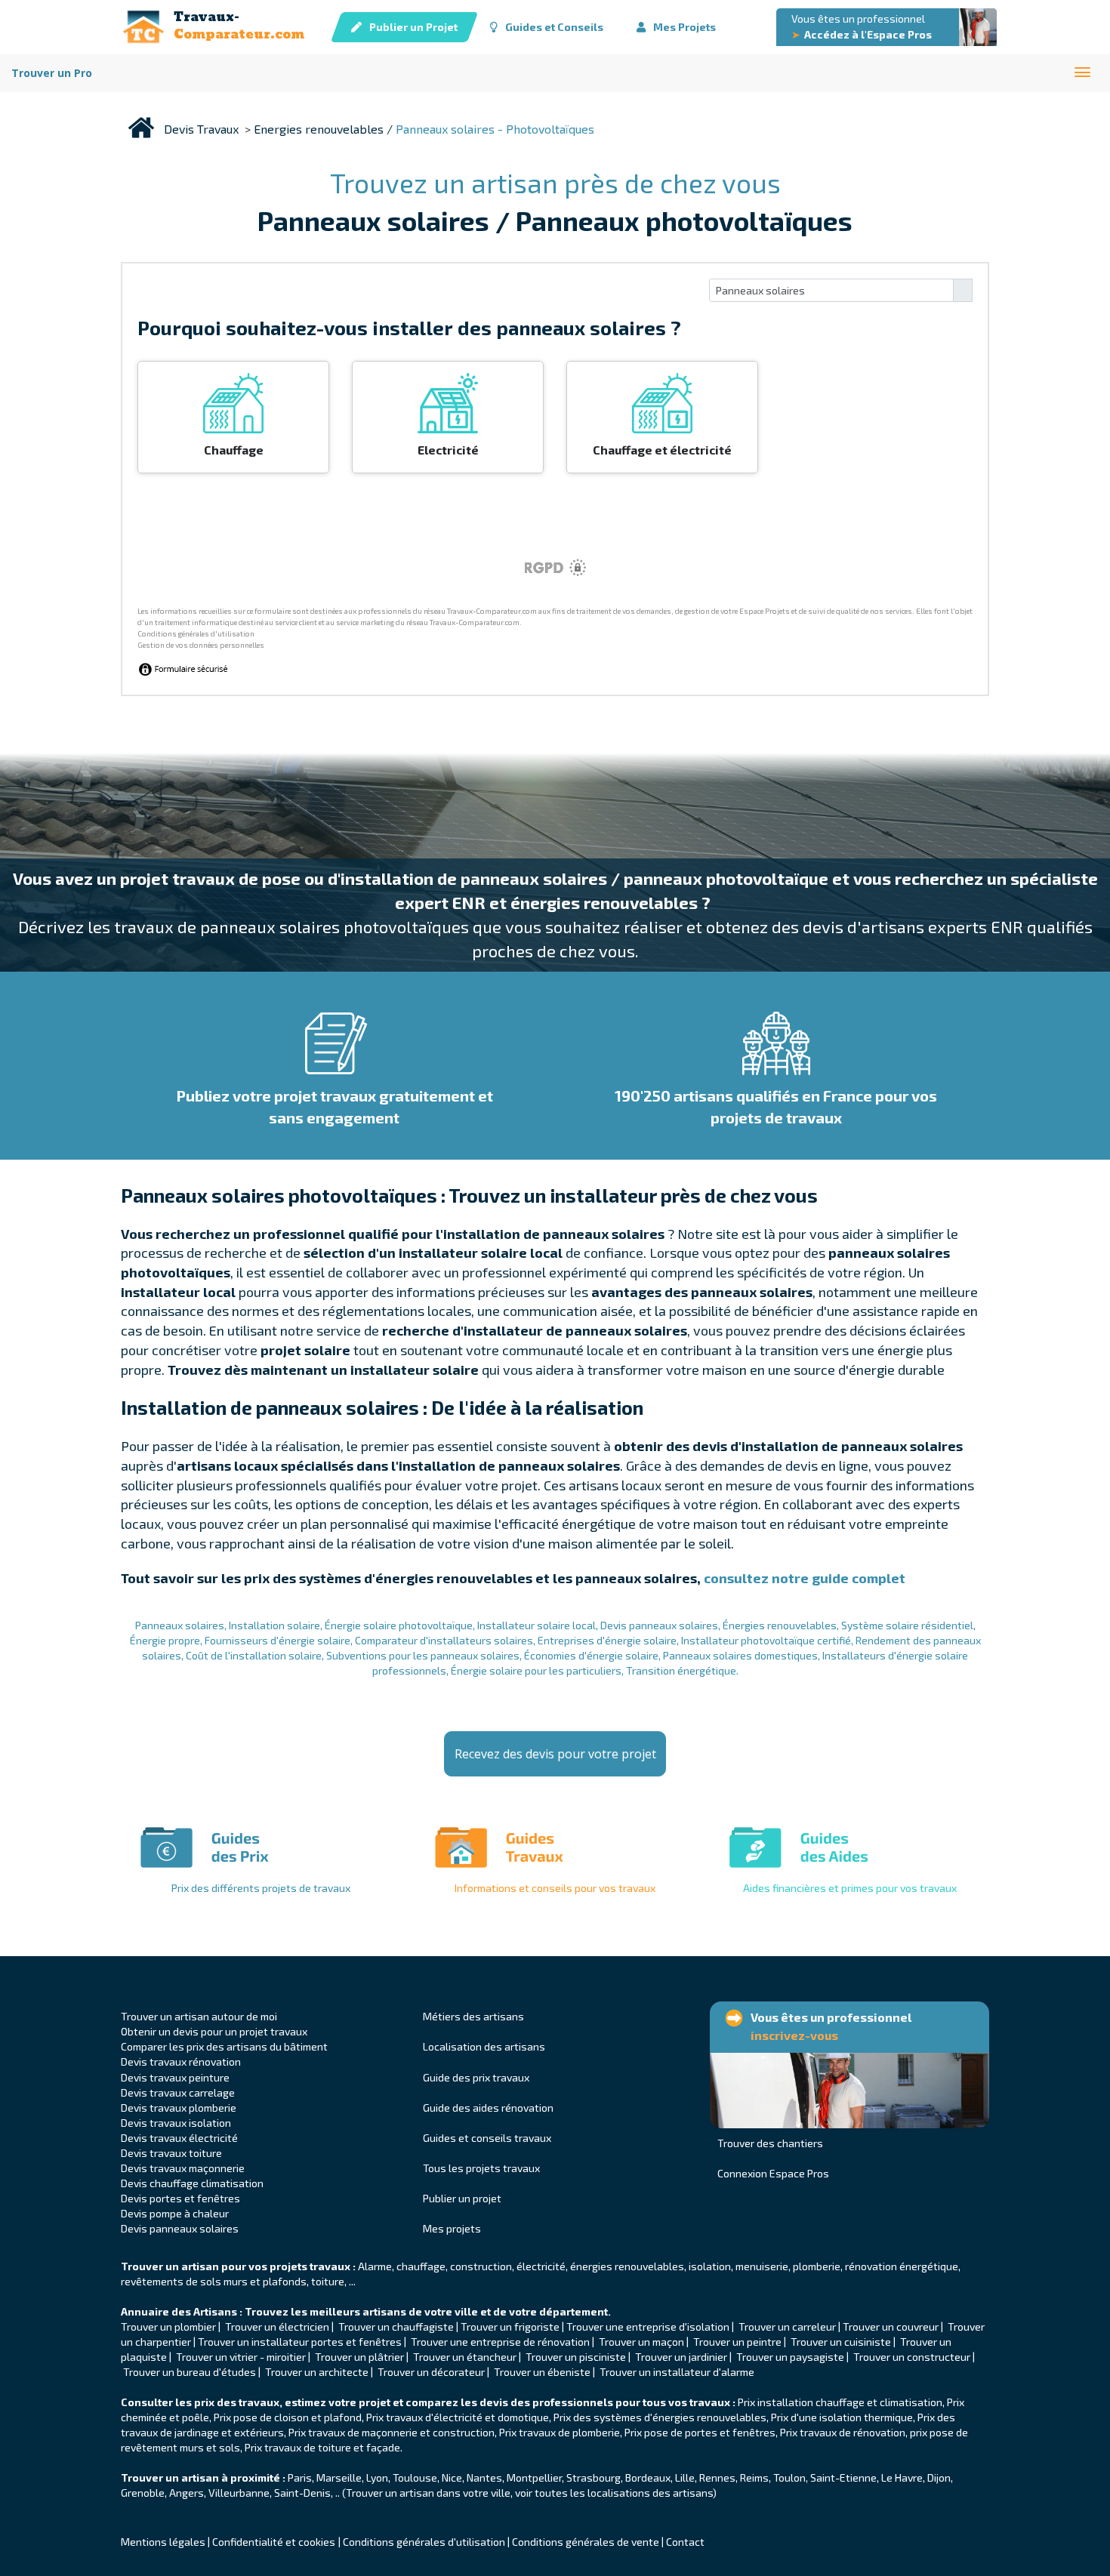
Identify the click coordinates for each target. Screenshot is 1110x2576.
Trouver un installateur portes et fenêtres (300, 2342)
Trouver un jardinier (682, 2357)
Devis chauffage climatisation (192, 2183)
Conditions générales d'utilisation (424, 2542)
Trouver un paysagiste (791, 2357)
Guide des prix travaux (476, 2077)
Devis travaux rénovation (181, 2061)
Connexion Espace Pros (773, 2173)
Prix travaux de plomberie (560, 2432)
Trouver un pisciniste (576, 2357)
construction (481, 2266)
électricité (541, 2266)
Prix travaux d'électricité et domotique (458, 2417)
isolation (710, 2266)
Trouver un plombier (170, 2326)
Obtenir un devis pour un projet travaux (214, 2031)
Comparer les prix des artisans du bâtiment (224, 2046)
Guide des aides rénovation (488, 2108)
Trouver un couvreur (891, 2326)
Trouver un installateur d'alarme (677, 2372)
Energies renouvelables (319, 129)
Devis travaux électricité (179, 2138)
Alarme (375, 2266)
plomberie (817, 2266)
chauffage (421, 2266)
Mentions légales (163, 2542)
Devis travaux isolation (176, 2123)
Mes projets (452, 2228)
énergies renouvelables (627, 2266)
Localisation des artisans (484, 2046)
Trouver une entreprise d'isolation (648, 2326)
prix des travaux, (238, 2402)
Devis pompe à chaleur (175, 2213)
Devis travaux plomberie (179, 2108)
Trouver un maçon (641, 2342)
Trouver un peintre (737, 2342)
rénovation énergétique (902, 2266)
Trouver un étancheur (466, 2357)
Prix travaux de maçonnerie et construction (392, 2432)
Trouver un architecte (317, 2372)
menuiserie (762, 2266)
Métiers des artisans (473, 2016)
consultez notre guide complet (805, 1578)
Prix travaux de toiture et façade (322, 2447)
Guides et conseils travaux (487, 2138)
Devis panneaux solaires (180, 2228)
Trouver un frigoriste (510, 2326)
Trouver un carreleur (787, 2326)
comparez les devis (457, 2402)
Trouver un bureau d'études (190, 2372)
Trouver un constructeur (912, 2357)
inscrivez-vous (794, 2035)
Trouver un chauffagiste (396, 2326)
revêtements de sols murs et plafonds (214, 2281)
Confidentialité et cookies (274, 2542)
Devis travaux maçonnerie (183, 2168)
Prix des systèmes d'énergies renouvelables (660, 2417)
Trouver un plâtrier (359, 2357)
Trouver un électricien (277, 2326)
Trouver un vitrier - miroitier (241, 2357)
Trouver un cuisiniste (841, 2342)
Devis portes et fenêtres (180, 2198)
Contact (685, 2542)
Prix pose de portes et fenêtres (700, 2432)
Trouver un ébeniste (542, 2372)
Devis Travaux (201, 129)
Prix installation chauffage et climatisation (840, 2402)
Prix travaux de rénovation (843, 2432)
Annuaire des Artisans (179, 2311)
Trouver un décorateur (432, 2372)
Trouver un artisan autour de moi (199, 2016)
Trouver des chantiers (770, 2143)
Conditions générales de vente (586, 2542)
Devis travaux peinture (175, 2077)
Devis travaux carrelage (178, 2092)
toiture (328, 2281)
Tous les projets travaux (481, 2168)
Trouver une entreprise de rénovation (500, 2342)
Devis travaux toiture (171, 2153)
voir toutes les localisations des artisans (614, 2493)
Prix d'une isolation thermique (842, 2417)
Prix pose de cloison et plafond (288, 2417)
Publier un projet (462, 2198)
